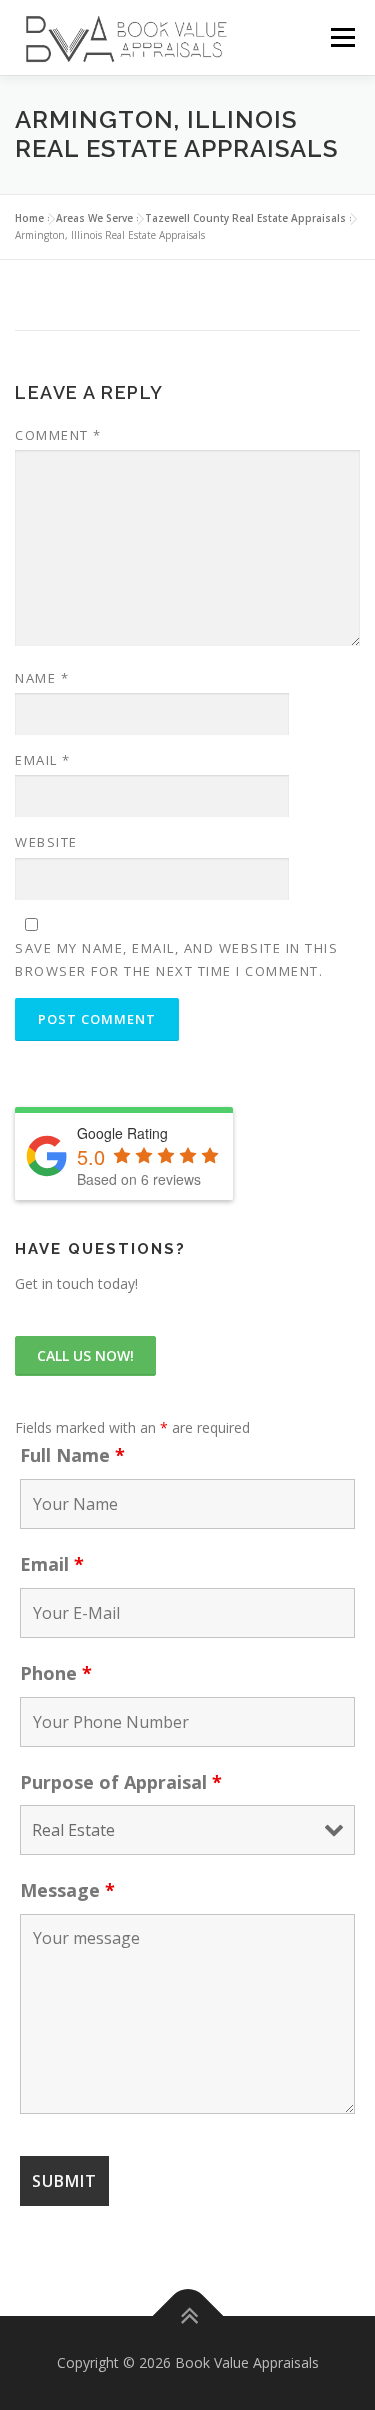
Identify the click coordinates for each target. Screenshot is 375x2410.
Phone (56, 1673)
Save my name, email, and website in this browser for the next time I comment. (176, 959)
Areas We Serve (94, 218)
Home (29, 218)
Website (46, 842)
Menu (342, 37)
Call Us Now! (85, 1355)
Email (43, 760)
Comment (58, 435)
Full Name (72, 1455)
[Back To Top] (187, 2316)
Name (42, 678)
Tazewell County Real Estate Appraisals (245, 218)
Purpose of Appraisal (121, 1782)
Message (67, 1890)
